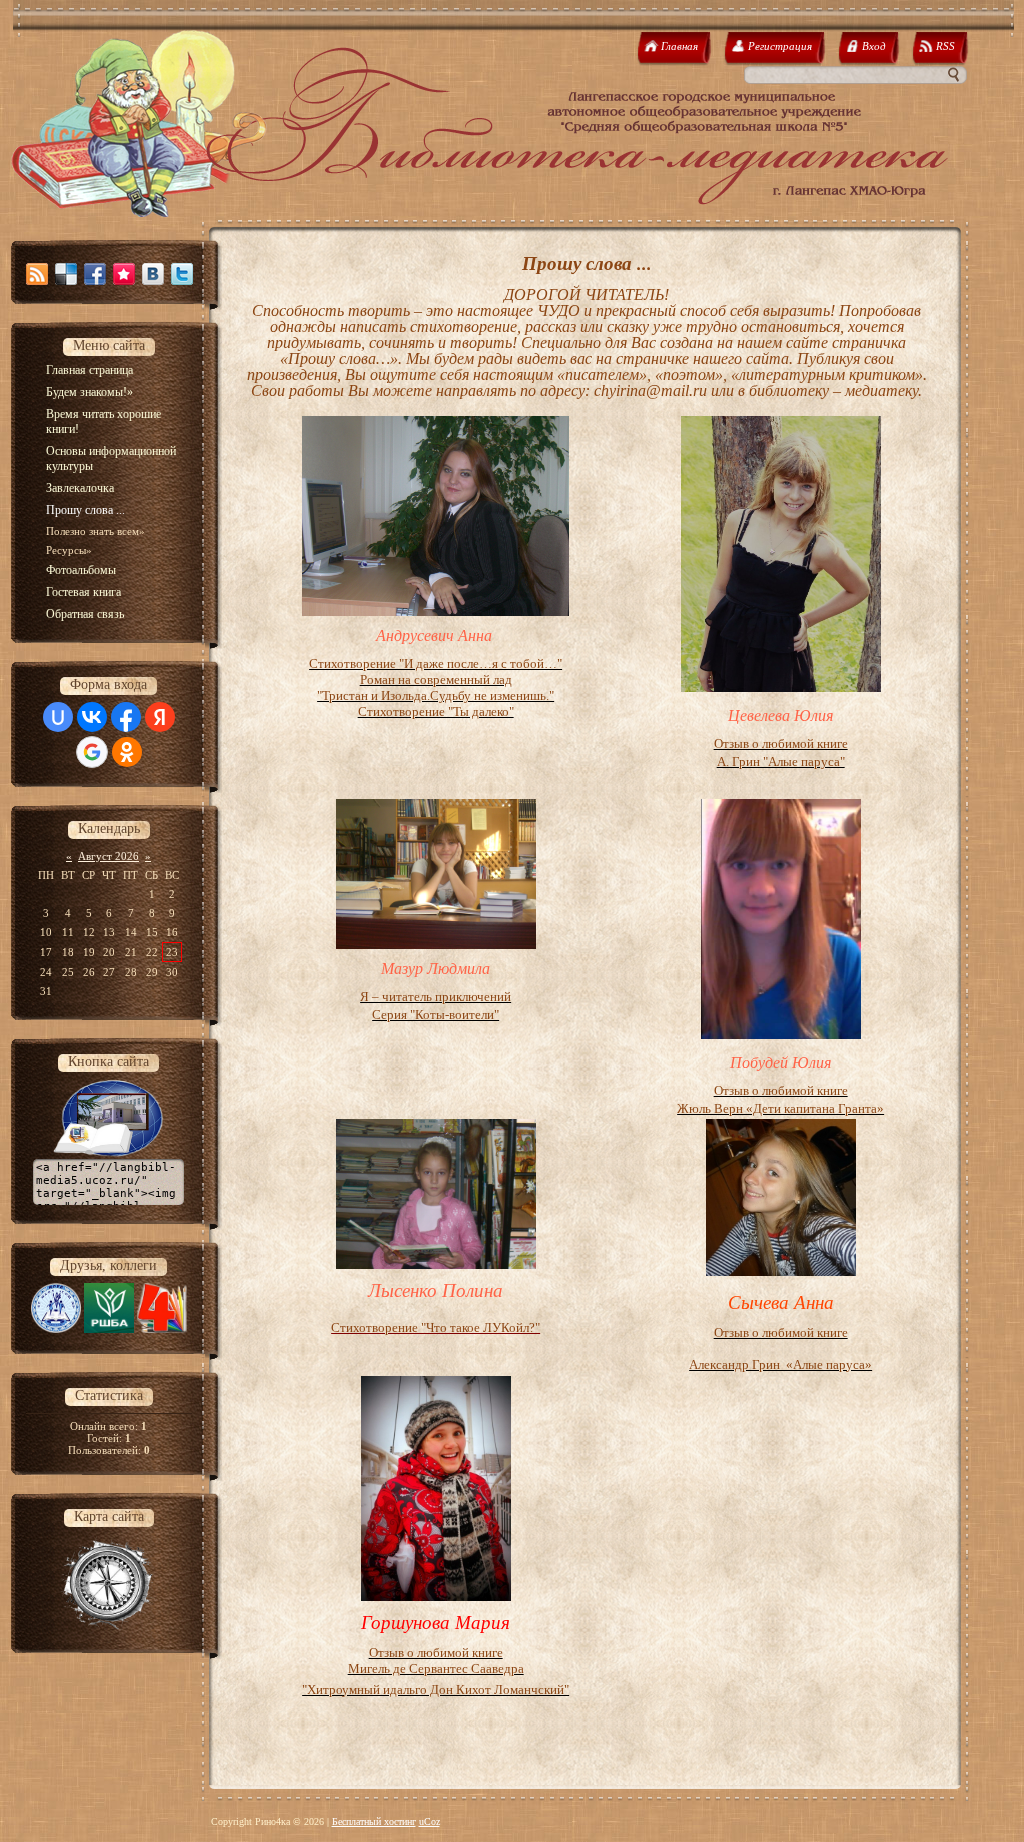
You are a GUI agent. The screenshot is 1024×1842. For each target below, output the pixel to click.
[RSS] (37, 274)
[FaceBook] (95, 274)
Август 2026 (108, 856)
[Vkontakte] (153, 274)
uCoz (429, 1821)
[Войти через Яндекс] (160, 717)
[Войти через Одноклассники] (127, 752)
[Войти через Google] (92, 752)
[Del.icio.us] (66, 274)
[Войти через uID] (58, 717)
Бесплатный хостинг (374, 1821)
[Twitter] (182, 274)
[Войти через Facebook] (126, 717)
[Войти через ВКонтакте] (92, 717)
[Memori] (124, 274)
